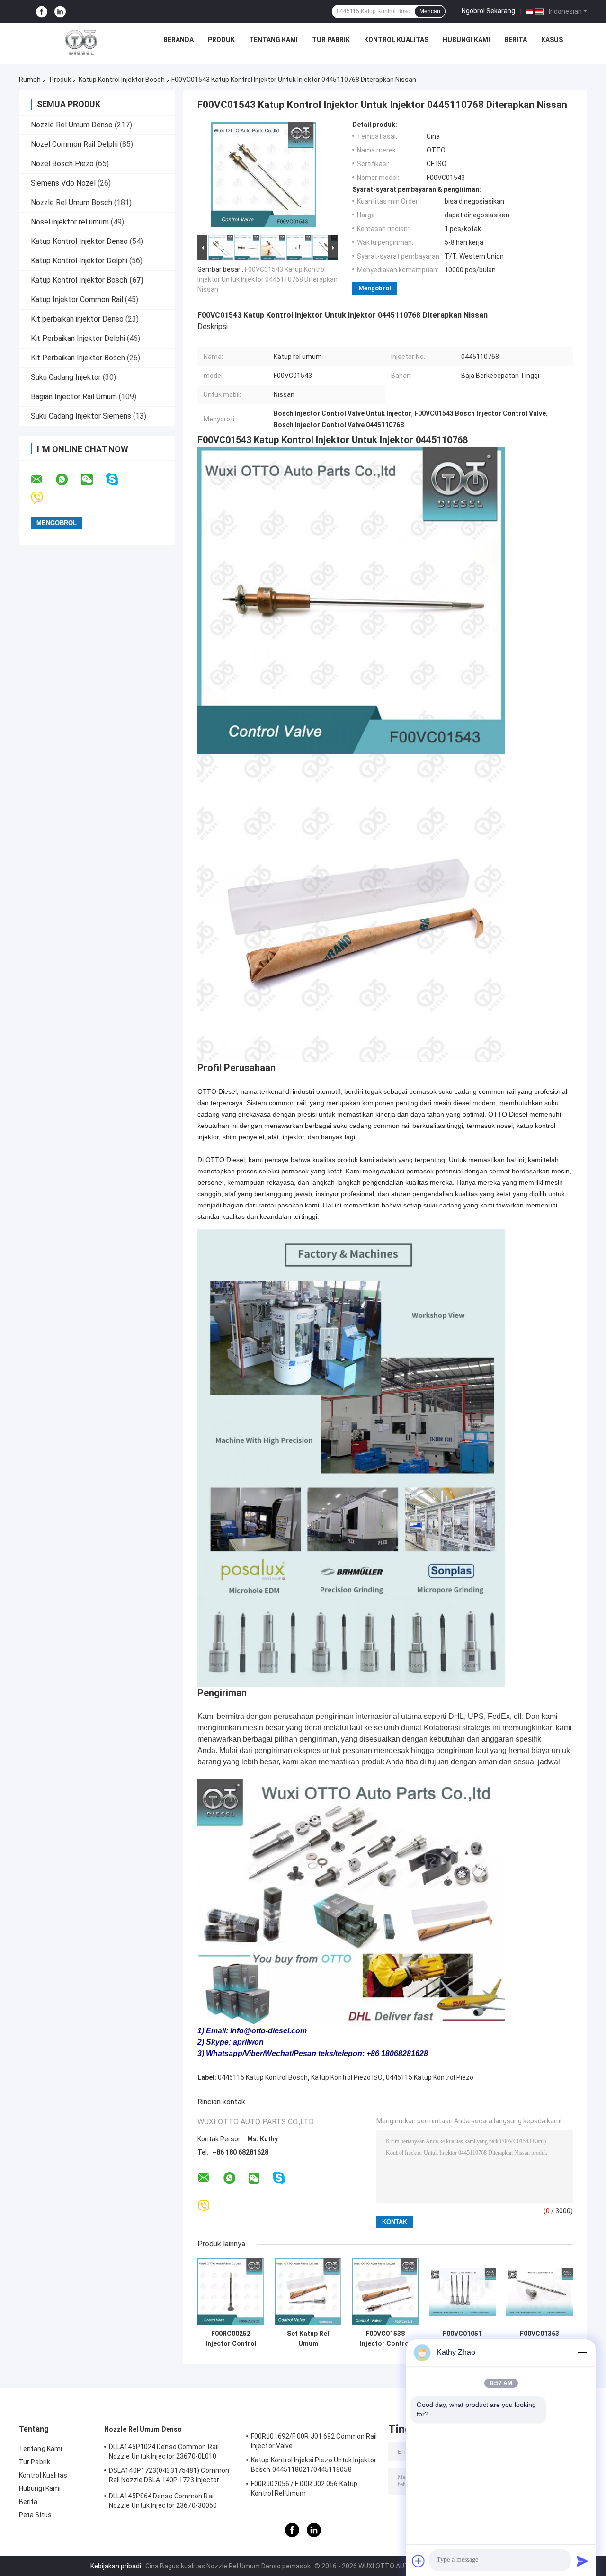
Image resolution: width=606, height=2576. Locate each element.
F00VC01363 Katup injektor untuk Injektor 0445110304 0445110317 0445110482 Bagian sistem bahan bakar (539, 2339)
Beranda (178, 40)
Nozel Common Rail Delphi (74, 144)
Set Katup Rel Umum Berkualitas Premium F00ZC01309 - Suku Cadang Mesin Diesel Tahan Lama (308, 2339)
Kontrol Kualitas (396, 40)
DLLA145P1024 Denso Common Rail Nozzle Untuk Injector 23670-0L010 (164, 2451)
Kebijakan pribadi (116, 2566)
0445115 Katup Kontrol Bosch (263, 2077)
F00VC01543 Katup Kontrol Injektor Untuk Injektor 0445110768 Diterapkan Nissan (267, 279)
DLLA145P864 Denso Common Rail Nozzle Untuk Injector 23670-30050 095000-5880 (163, 2502)
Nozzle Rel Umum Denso (72, 125)
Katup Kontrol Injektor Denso (79, 241)
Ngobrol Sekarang (488, 11)
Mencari (430, 11)
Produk (221, 40)
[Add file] (419, 2561)
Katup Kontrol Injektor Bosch (122, 80)
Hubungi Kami (466, 40)
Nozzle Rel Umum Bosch (71, 202)
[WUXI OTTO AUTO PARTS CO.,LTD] (81, 42)
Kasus (552, 40)
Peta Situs (35, 2515)
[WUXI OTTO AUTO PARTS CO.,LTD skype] (118, 479)
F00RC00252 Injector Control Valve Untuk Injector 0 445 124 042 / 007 (231, 2339)
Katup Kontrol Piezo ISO (347, 2077)
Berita (516, 40)
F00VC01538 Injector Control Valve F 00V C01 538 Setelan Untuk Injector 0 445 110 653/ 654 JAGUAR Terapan (385, 2339)
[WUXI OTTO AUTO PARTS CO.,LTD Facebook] (42, 12)
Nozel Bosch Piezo (62, 164)
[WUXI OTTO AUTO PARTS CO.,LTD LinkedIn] (60, 12)
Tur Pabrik (331, 40)
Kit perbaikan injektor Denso (77, 319)
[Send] (582, 2561)
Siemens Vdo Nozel (63, 183)
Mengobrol (375, 288)
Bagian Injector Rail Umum (74, 397)
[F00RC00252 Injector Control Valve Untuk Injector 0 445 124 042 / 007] (231, 2292)
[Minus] (582, 2352)
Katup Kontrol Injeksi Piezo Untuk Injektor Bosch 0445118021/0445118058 (314, 2465)
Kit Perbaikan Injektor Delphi (78, 338)
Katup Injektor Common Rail (77, 300)
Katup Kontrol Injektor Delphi (79, 261)
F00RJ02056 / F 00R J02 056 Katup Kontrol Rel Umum (304, 2488)
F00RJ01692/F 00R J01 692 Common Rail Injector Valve (314, 2441)
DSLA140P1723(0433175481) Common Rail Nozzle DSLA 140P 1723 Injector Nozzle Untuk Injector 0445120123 (169, 2477)
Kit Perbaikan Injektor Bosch (78, 358)
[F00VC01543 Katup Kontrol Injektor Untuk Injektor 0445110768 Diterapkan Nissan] (264, 177)
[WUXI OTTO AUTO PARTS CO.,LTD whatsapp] (68, 480)
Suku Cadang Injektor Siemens (81, 416)
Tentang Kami (273, 40)
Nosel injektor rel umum (70, 222)
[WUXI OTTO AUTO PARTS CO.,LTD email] (43, 480)
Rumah (30, 80)
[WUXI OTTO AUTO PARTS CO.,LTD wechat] (93, 480)
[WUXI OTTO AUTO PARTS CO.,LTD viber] (43, 498)
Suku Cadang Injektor (67, 377)
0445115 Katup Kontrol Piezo (430, 2077)
